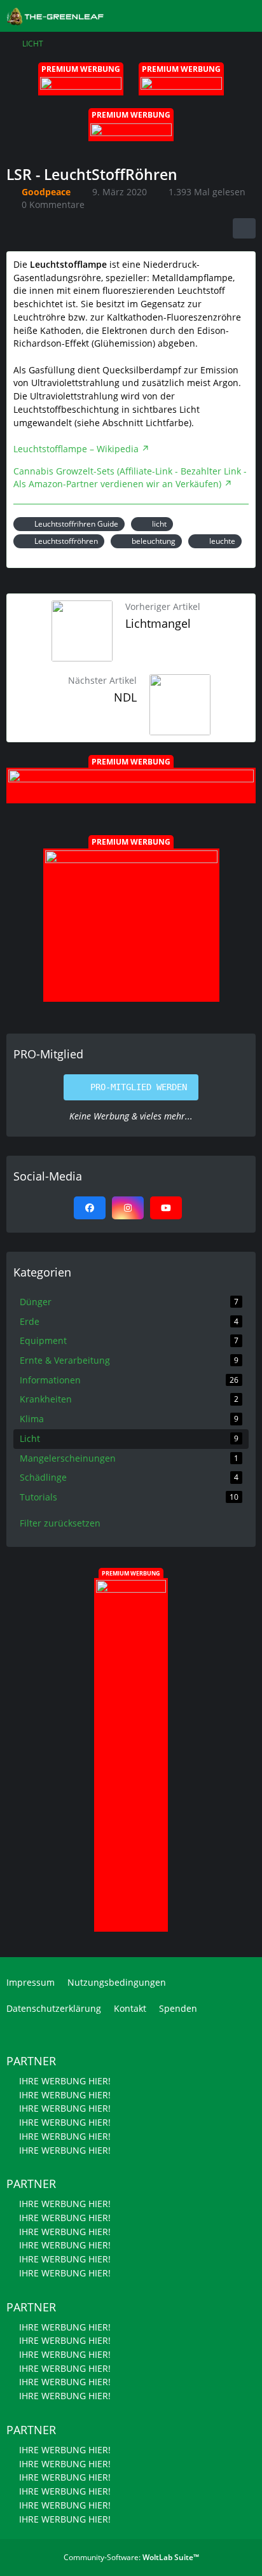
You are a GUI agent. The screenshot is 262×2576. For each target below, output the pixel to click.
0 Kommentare (53, 204)
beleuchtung (154, 541)
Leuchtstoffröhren (66, 541)
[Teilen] (244, 228)
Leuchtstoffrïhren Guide (76, 524)
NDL (125, 697)
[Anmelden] (214, 16)
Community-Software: (131, 2557)
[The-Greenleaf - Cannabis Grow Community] (55, 15)
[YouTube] (166, 1208)
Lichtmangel (158, 623)
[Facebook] (90, 1208)
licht (159, 524)
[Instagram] (128, 1208)
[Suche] (182, 16)
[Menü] (245, 16)
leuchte (222, 541)
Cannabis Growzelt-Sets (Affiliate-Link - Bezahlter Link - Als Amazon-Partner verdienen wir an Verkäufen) (130, 478)
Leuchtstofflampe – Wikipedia (76, 449)
